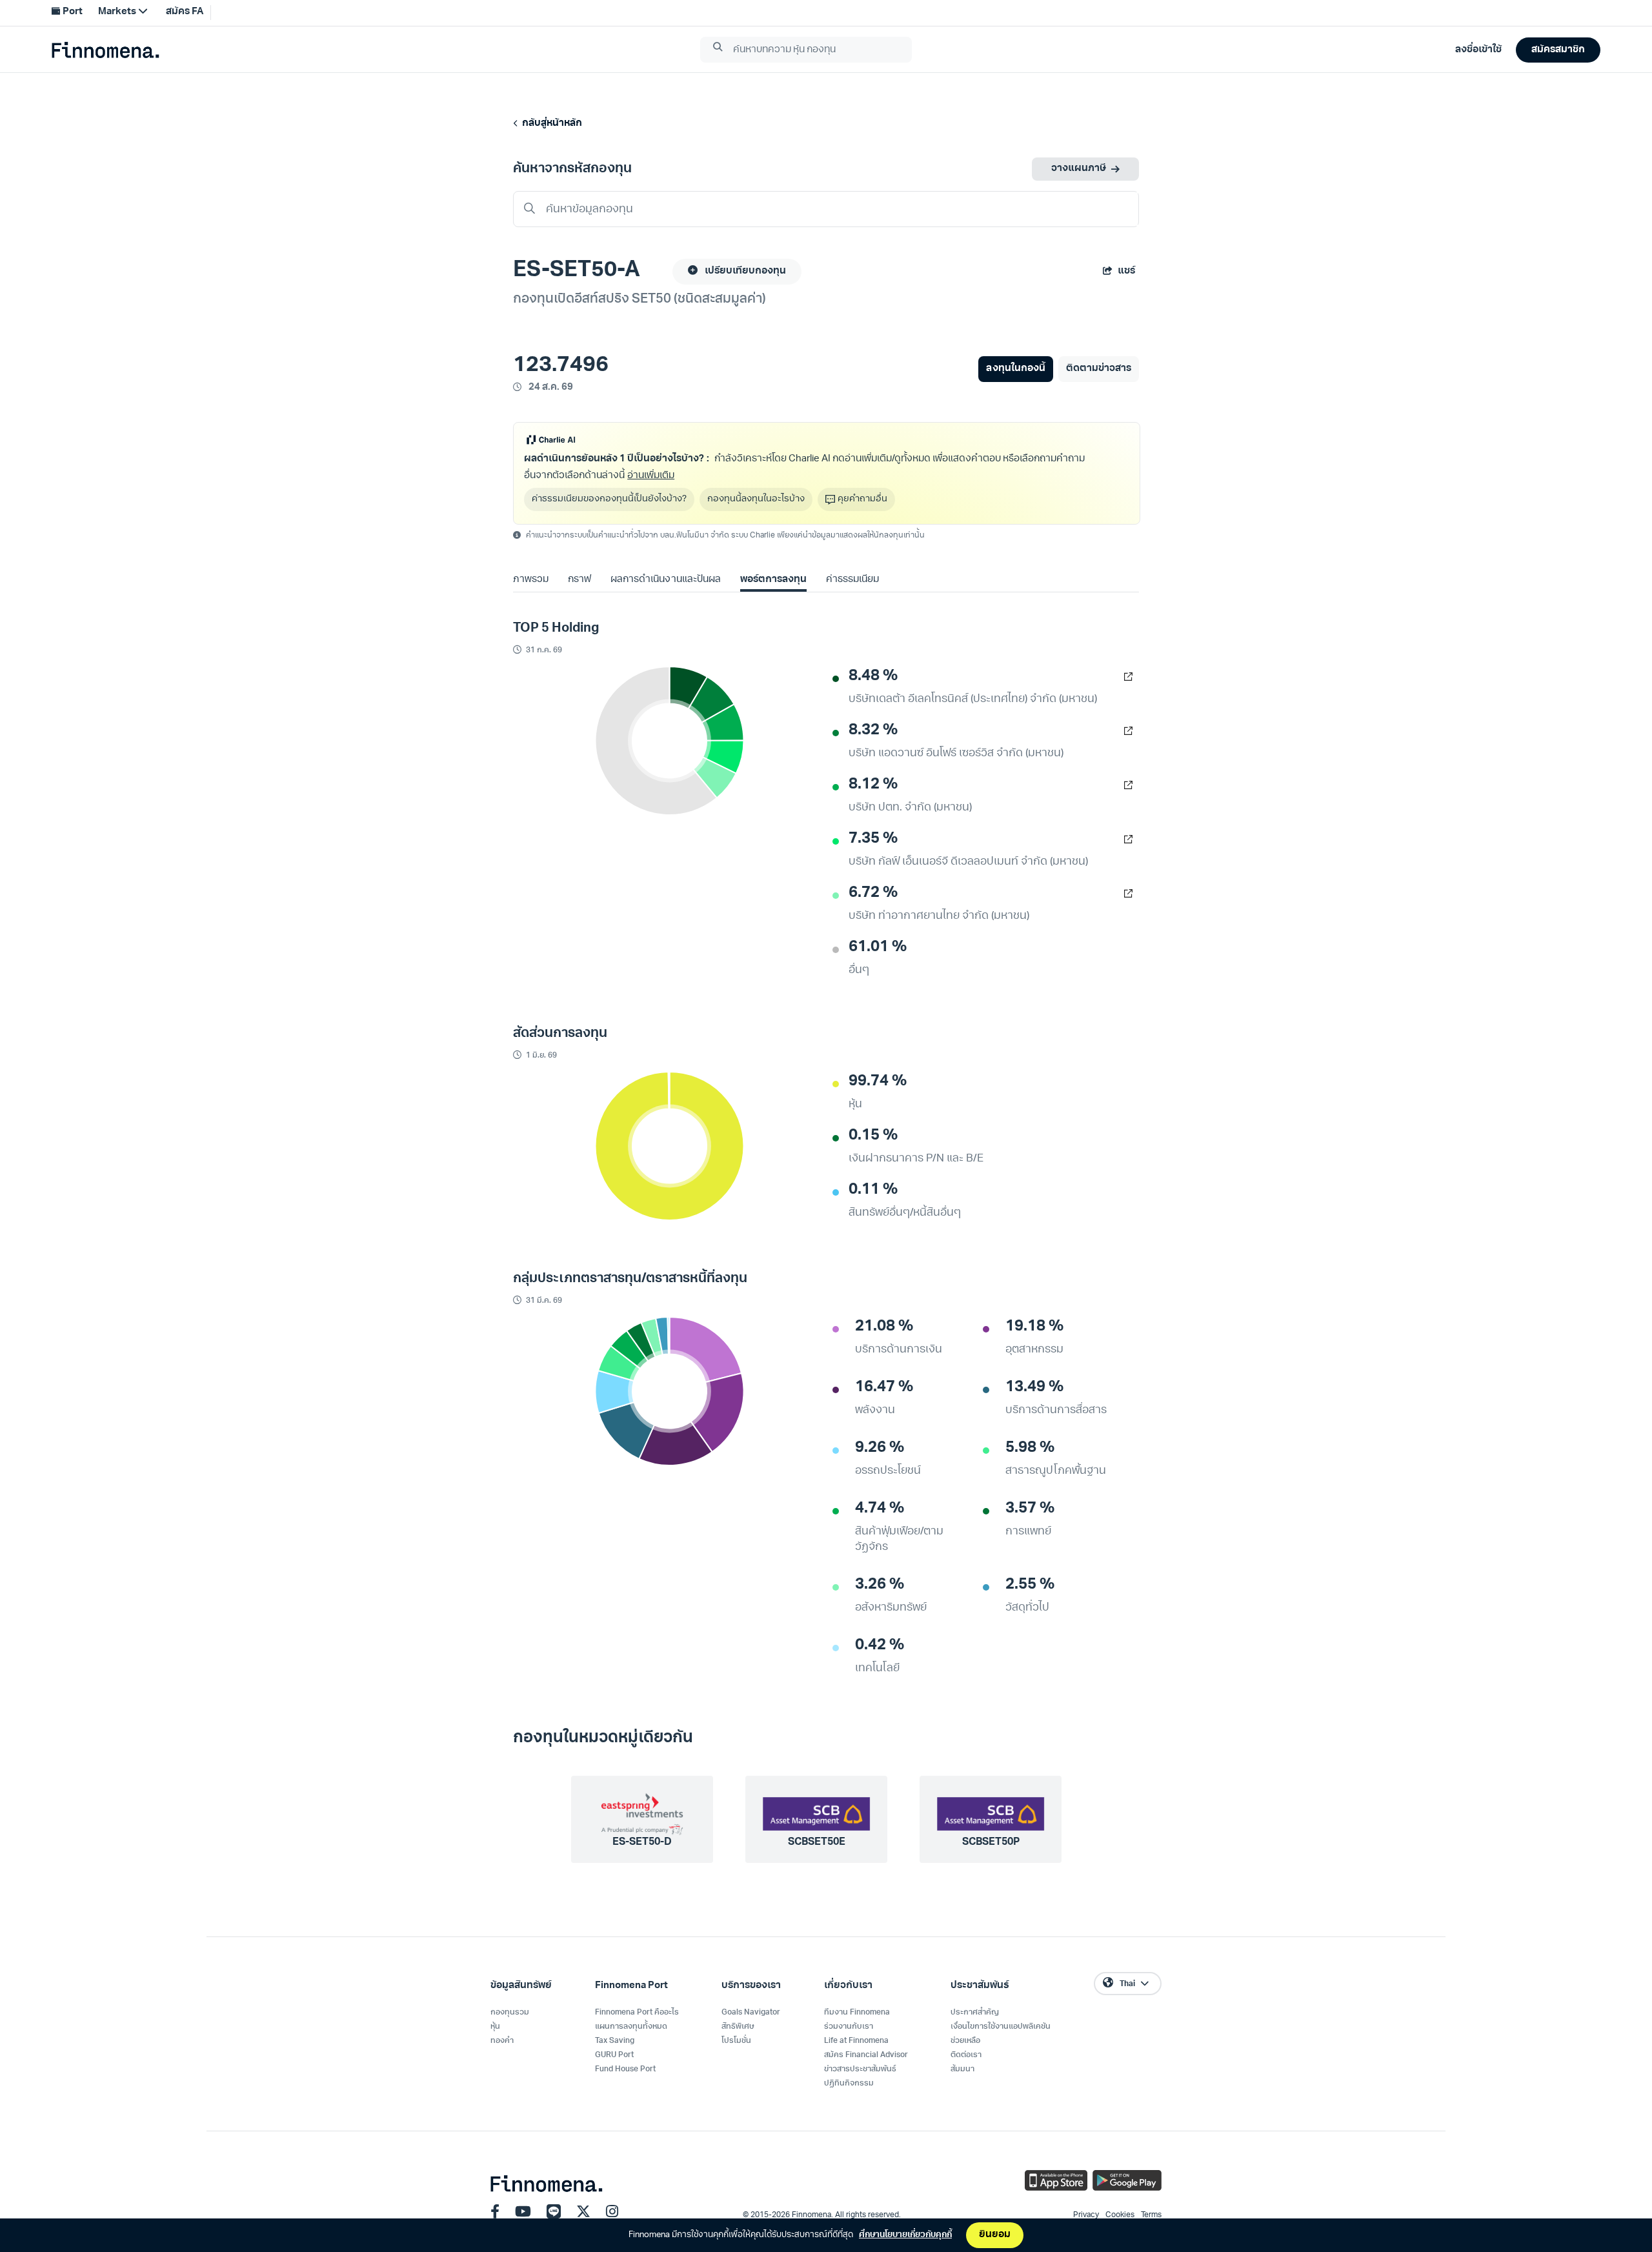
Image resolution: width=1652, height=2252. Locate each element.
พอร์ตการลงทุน (773, 580)
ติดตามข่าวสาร (1099, 369)
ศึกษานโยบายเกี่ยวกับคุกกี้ (905, 2235)
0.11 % (873, 1190)
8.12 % (873, 785)
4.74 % (880, 1509)
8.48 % (873, 676)
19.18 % (1034, 1327)
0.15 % (873, 1136)
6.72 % (873, 893)
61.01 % (878, 947)
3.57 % (1030, 1509)
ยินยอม (995, 2235)
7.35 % (873, 839)
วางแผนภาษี (1079, 169)
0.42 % (880, 1645)
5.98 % (1030, 1448)
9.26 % (880, 1448)
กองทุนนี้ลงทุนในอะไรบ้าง (756, 499)
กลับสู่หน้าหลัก (550, 124)
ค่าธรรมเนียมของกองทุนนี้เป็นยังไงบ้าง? (609, 499)
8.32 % (873, 730)
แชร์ (1126, 271)
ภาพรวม (531, 580)
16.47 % (884, 1387)
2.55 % (1030, 1585)
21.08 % (884, 1327)
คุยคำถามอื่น (862, 499)
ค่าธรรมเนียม (852, 580)
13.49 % (1034, 1387)
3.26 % (880, 1585)
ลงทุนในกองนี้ (1015, 369)
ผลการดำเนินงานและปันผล (665, 580)
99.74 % (878, 1081)
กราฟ (579, 580)
